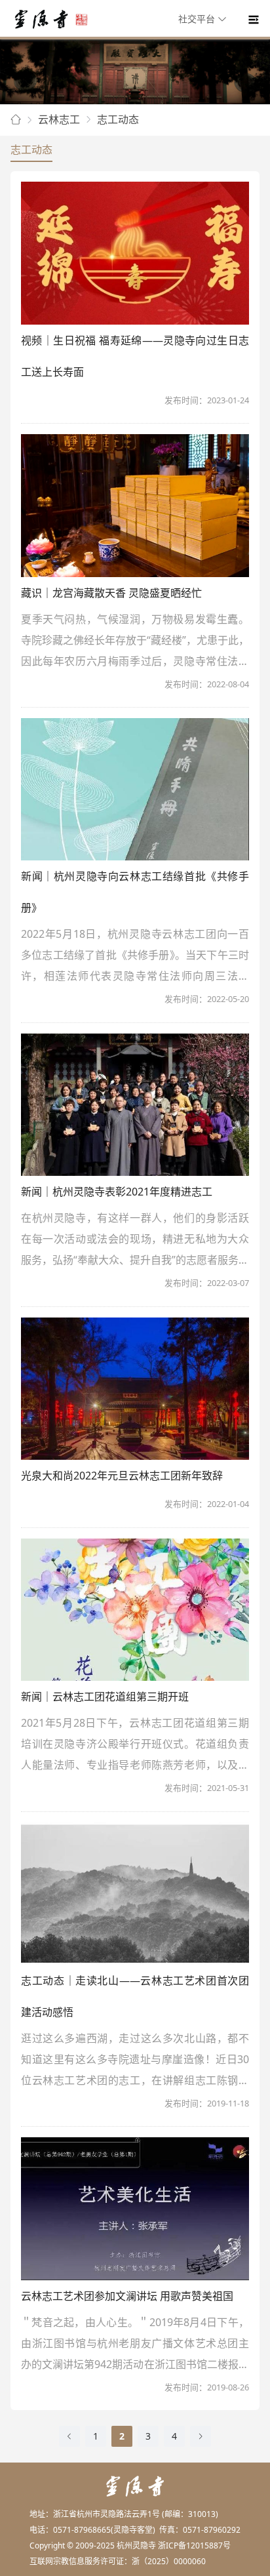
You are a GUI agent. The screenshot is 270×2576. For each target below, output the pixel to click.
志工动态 (118, 119)
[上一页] (69, 2436)
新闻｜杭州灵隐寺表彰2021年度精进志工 (117, 1192)
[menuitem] (204, 20)
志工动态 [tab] (31, 150)
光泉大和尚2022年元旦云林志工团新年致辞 (122, 1476)
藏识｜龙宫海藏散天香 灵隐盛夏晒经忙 (111, 593)
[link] (16, 120)
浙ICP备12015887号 (194, 2546)
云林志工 (59, 119)
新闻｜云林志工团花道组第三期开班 (105, 1697)
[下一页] (201, 2436)
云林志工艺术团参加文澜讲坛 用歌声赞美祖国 (127, 2296)
